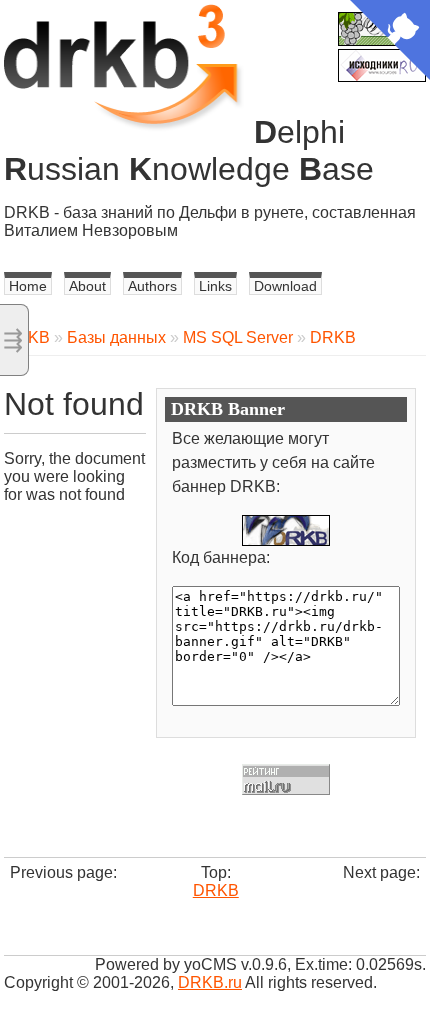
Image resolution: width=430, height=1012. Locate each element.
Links (215, 286)
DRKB (333, 337)
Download (285, 286)
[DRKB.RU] (286, 530)
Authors (152, 286)
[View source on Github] (390, 42)
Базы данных (116, 337)
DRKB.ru (210, 982)
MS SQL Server (238, 337)
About (87, 286)
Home (28, 286)
